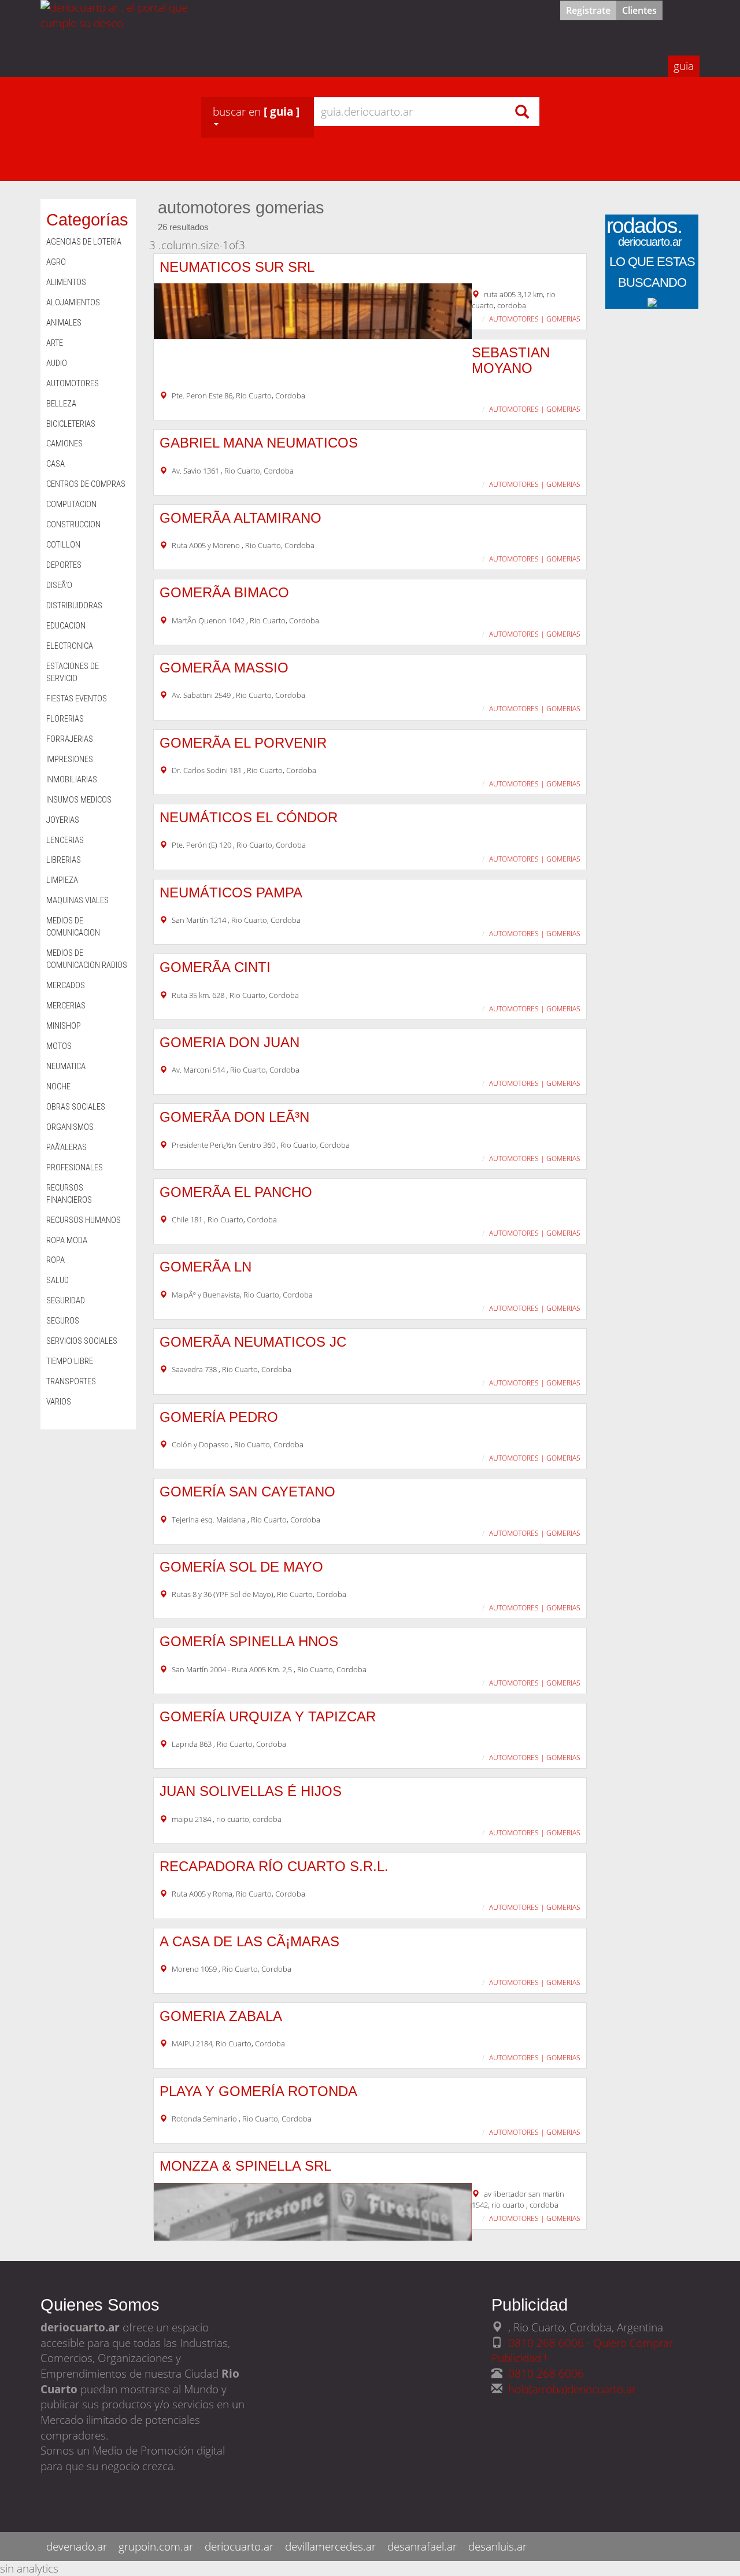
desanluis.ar (497, 2546)
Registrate (588, 10)
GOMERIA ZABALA (221, 2016)
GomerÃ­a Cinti (215, 967)
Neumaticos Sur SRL (237, 267)
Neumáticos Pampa (231, 892)
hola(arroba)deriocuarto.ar (572, 2389)
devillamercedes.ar (330, 2546)
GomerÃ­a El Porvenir (243, 743)
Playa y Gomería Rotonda (258, 2091)
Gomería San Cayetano (247, 1492)
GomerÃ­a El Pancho (236, 1192)
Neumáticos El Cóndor (249, 817)
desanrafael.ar (422, 2546)
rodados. (644, 234)
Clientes (639, 10)
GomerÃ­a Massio (224, 668)
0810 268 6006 (546, 2373)
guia (684, 66)
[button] (258, 117)
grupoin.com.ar (156, 2546)
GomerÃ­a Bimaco (224, 592)
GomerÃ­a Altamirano (240, 518)
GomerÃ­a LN (206, 1267)
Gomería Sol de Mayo (241, 1567)
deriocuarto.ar (239, 2546)
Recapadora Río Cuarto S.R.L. (274, 1866)
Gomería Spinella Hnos (249, 1641)
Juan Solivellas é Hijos (251, 1791)
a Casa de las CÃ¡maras (249, 1941)
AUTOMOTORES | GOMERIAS (535, 319)
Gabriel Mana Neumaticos (259, 443)
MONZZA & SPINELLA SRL (245, 2166)
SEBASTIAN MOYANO (511, 360)
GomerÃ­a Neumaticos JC (253, 1342)
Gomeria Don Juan (230, 1042)
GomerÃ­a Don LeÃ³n (234, 1117)
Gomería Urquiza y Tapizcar (268, 1716)
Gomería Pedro (219, 1417)
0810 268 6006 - (551, 2343)
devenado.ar (77, 2546)
